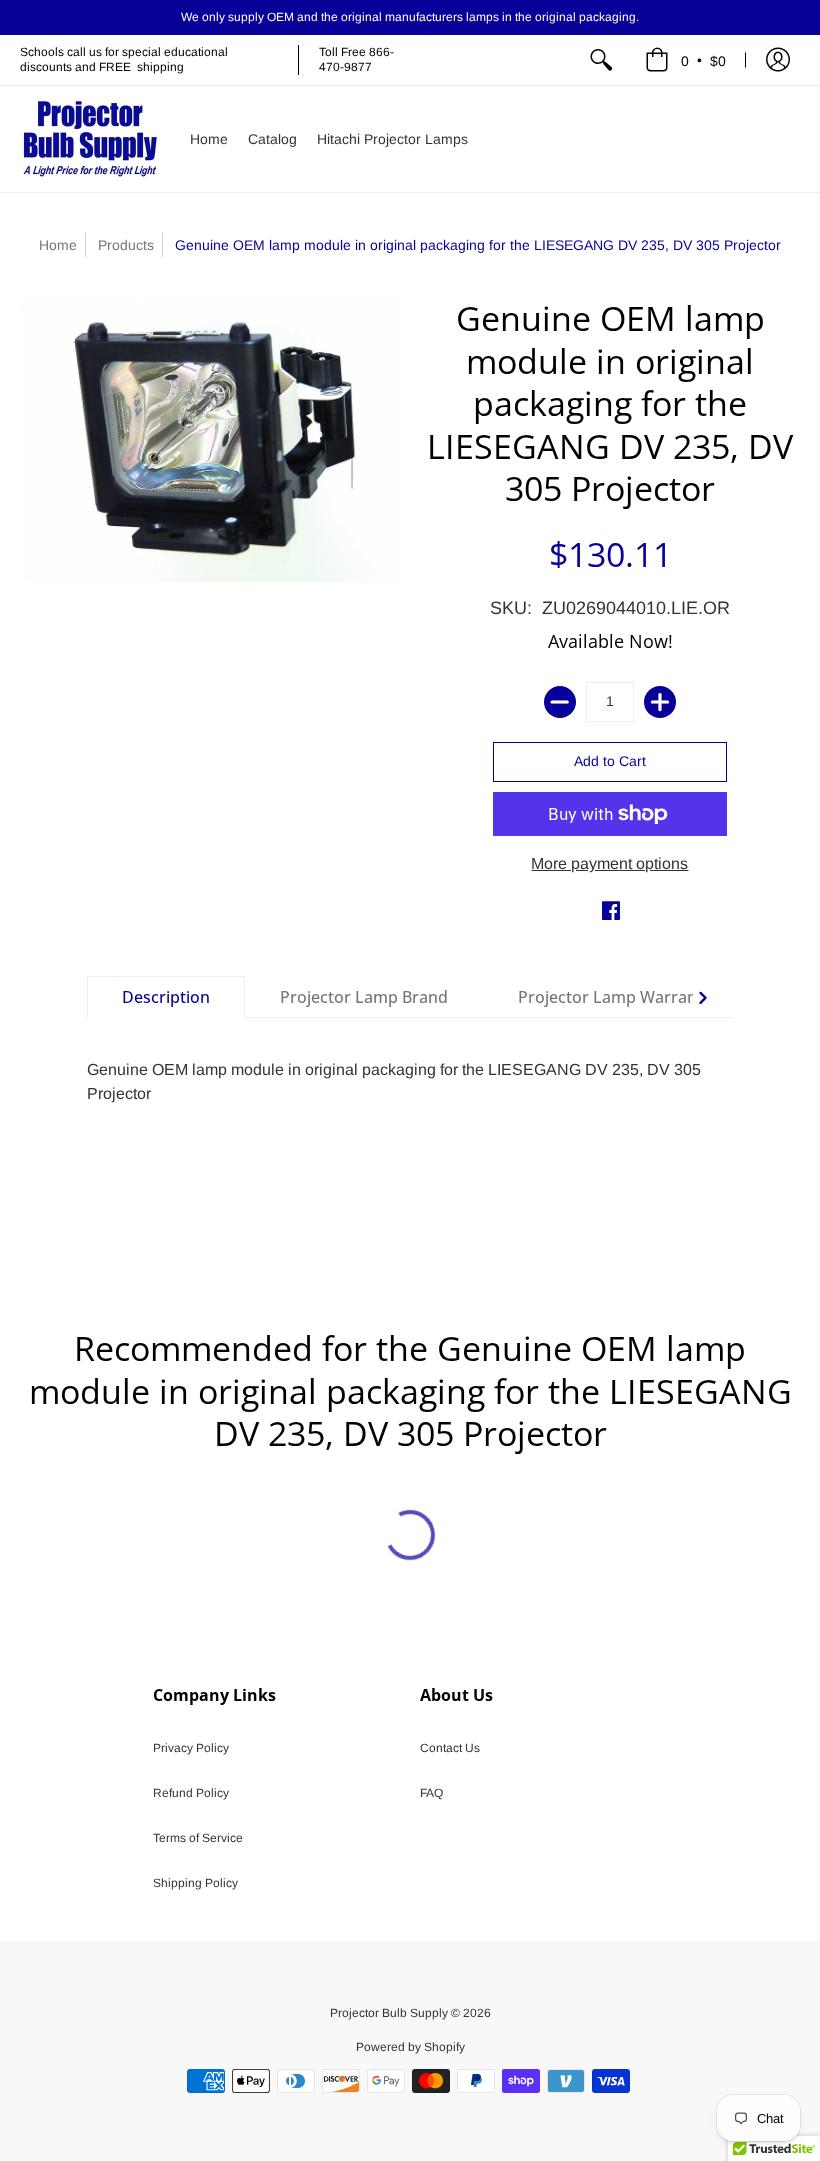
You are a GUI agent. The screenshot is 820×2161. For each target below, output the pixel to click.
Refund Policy (191, 1793)
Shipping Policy (195, 1883)
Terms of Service (198, 1838)
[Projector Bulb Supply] (90, 139)
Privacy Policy (191, 1748)
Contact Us (450, 1748)
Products (126, 245)
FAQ (431, 1793)
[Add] (660, 702)
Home (58, 245)
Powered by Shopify (410, 2047)
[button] (685, 60)
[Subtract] (560, 702)
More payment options (609, 863)
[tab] (166, 997)
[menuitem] (601, 60)
